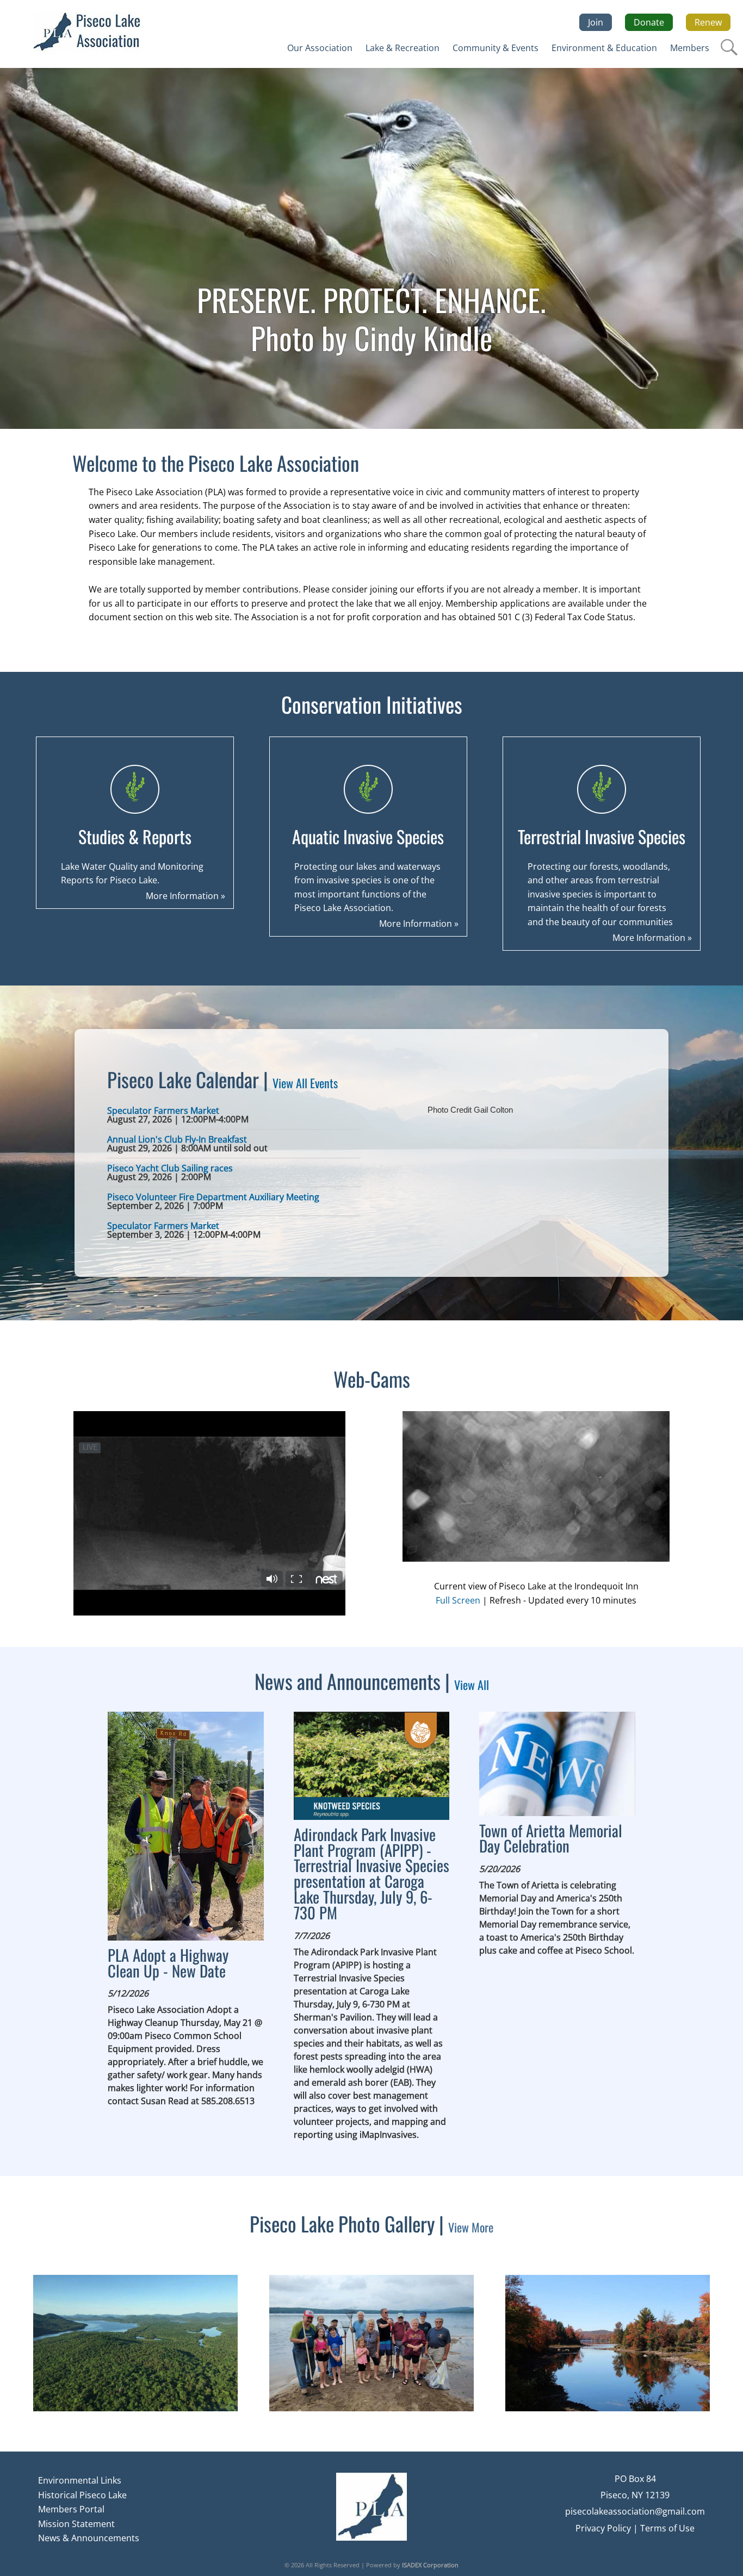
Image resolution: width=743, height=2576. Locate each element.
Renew (708, 22)
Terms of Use (667, 2528)
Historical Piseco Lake (82, 2495)
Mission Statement (76, 2524)
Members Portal (71, 2509)
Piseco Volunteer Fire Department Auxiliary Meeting (213, 1197)
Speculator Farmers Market (163, 1111)
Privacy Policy (603, 2528)
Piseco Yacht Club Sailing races (170, 1168)
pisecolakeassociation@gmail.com (635, 2511)
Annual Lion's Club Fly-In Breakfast (177, 1139)
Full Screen (458, 1600)
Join (596, 22)
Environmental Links (80, 2480)
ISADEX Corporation (430, 2565)
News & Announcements (89, 2538)
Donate (649, 22)
